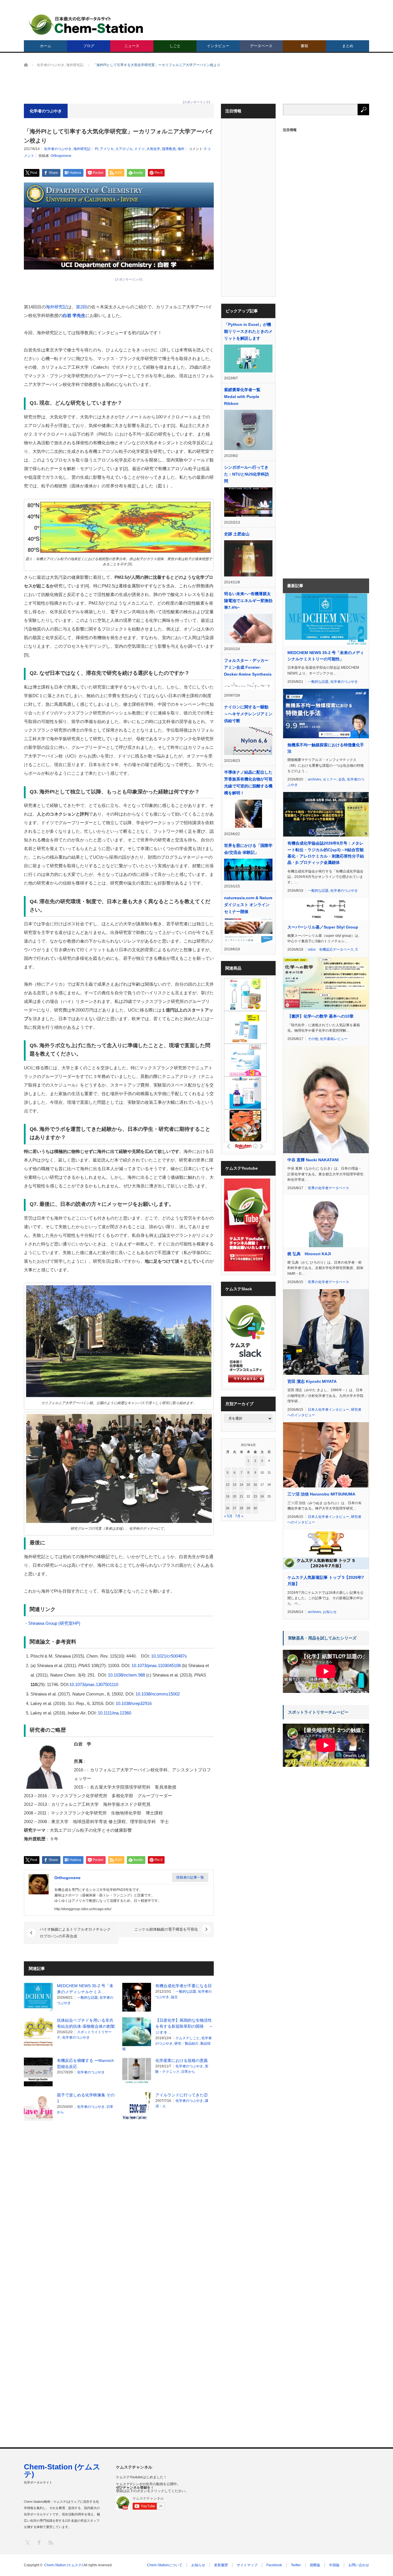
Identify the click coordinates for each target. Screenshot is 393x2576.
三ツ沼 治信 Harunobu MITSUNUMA (321, 1494)
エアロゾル (124, 149)
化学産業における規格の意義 (182, 2060)
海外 (181, 149)
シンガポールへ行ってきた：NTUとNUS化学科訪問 (247, 474)
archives (314, 779)
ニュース (132, 46)
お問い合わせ (359, 2565)
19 (228, 1496)
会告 (342, 779)
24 (262, 1496)
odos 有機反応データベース (331, 949)
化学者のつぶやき (58, 149)
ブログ (89, 46)
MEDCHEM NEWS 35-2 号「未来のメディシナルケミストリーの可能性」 (326, 656)
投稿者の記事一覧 (190, 1877)
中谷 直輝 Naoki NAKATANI (313, 1160)
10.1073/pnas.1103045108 (156, 1665)
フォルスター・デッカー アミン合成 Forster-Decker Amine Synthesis (248, 667)
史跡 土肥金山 (237, 534)
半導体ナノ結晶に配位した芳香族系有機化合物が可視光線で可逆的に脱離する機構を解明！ (248, 783)
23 (255, 1496)
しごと (175, 46)
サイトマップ (247, 2565)
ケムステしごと (188, 2038)
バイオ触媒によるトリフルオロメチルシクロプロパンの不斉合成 (75, 1933)
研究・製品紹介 (186, 2044)
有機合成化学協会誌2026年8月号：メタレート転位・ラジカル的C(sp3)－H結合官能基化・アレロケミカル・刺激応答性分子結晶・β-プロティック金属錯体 (326, 853)
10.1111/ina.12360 (115, 1713)
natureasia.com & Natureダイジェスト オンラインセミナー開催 (248, 905)
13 (234, 1485)
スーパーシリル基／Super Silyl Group (323, 927)
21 (241, 1496)
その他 (313, 1039)
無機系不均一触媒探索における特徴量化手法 (326, 748)
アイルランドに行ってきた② (182, 2095)
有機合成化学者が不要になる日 (184, 1986)
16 (255, 1485)
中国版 (334, 2565)
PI (97, 149)
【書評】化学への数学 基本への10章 (320, 1016)
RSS (50, 2542)
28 (241, 1508)
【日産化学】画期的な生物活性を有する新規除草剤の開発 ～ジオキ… (184, 2026)
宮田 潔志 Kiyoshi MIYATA (312, 1381)
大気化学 (153, 149)
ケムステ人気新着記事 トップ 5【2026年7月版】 (326, 1581)
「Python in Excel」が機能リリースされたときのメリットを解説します (248, 331)
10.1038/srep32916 (134, 1703)
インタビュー (218, 46)
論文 (174, 1997)
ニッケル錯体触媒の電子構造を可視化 (166, 1929)
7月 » (239, 1516)
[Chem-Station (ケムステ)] (86, 25)
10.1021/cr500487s (169, 1656)
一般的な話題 (87, 1998)
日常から (188, 2072)
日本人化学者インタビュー (329, 1410)
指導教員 (169, 149)
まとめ (348, 46)
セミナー (330, 779)
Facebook (274, 2565)
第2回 (81, 307)
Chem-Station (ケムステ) (62, 2471)
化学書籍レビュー (334, 1039)
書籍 (304, 46)
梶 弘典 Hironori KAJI (309, 1254)
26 (228, 1508)
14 (241, 1485)
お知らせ (330, 1612)
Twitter (296, 2565)
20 (234, 1496)
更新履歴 (221, 2565)
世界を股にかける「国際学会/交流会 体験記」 (248, 849)
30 (255, 1508)
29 (248, 1508)
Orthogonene (61, 156)
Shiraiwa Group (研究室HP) (54, 1623)
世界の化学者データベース (329, 1188)
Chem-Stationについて (165, 2565)
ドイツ (140, 149)
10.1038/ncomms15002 (158, 1694)
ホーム (46, 46)
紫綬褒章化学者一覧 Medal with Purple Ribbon (242, 397)
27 (234, 1508)
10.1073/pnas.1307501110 (94, 1684)
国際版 (315, 2565)
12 (228, 1485)
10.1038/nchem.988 (126, 1675)
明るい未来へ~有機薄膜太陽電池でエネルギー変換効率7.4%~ (248, 601)
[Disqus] (119, 2198)
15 (248, 1485)
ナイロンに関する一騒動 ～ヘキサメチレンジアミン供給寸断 (248, 714)
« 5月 (228, 1516)
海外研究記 (82, 149)
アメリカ (107, 149)
